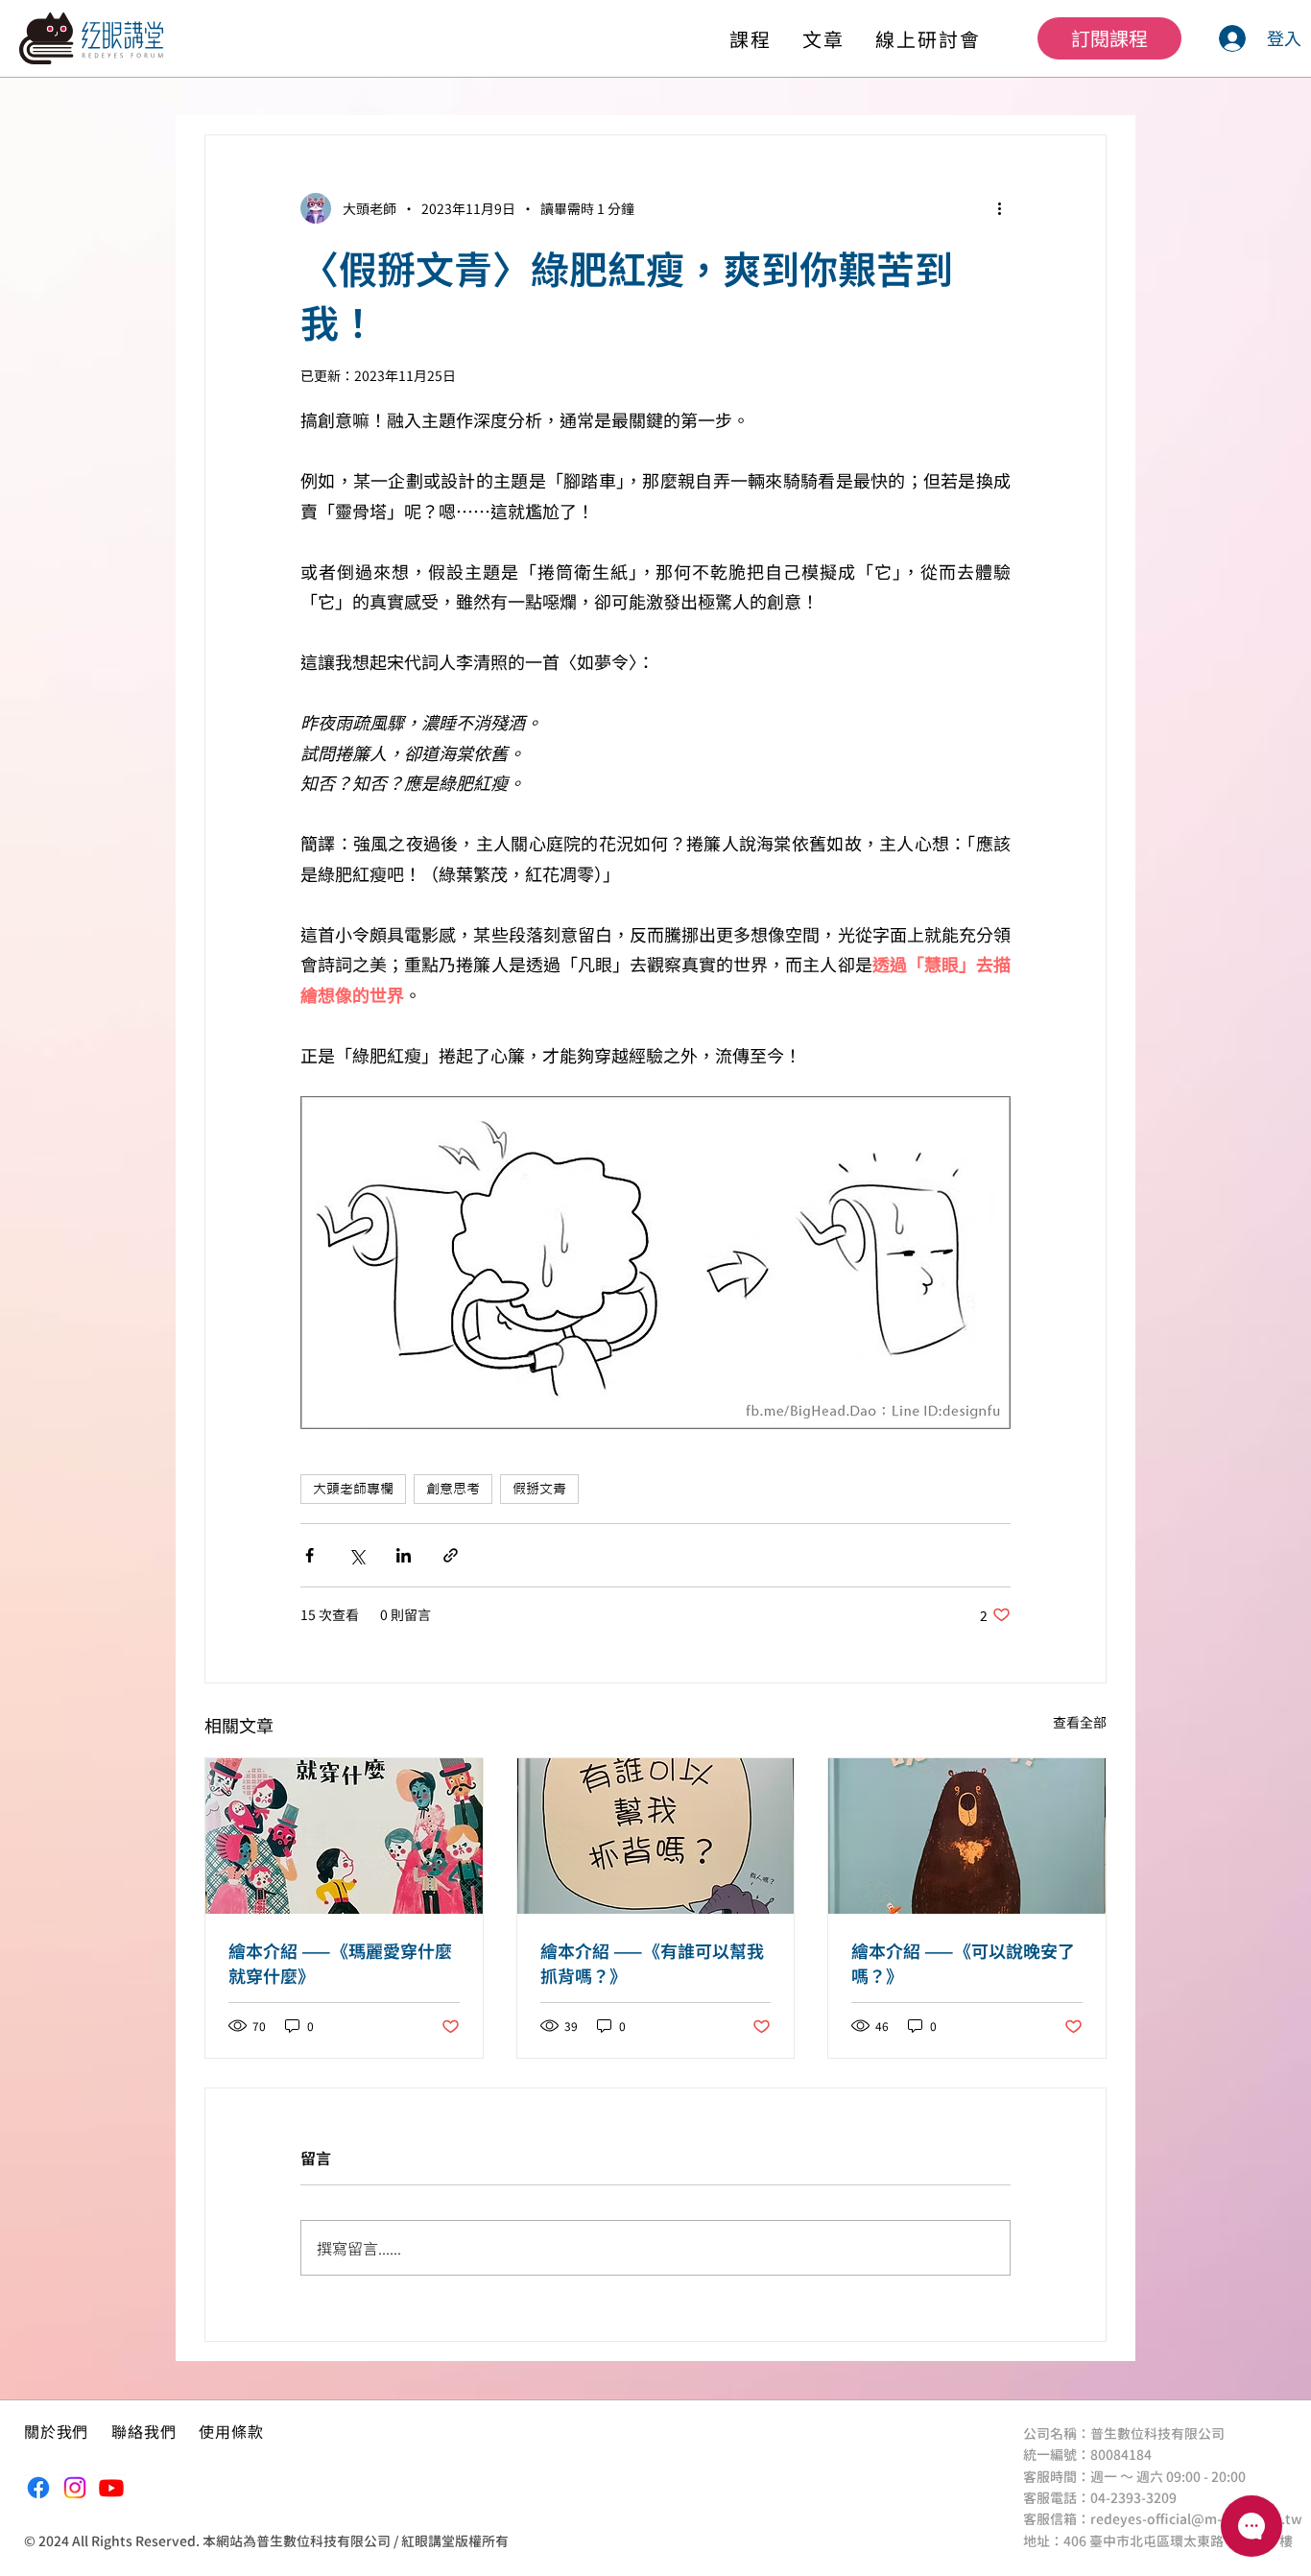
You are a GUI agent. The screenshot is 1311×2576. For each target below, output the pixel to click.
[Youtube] (111, 2488)
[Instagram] (75, 2488)
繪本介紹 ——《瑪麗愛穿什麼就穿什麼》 (340, 1963)
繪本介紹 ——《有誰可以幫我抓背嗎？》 (652, 1963)
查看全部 (1080, 1722)
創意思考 (453, 1489)
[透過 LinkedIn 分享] (404, 1555)
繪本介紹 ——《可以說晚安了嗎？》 (963, 1963)
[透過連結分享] (451, 1555)
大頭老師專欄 (353, 1489)
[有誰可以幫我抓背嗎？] (656, 1836)
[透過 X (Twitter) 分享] (357, 1555)
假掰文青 (539, 1489)
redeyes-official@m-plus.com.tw (1196, 2519)
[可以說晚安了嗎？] (967, 1836)
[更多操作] (999, 208)
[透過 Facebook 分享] (310, 1555)
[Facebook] (38, 2488)
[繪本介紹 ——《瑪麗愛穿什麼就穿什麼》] (344, 1836)
